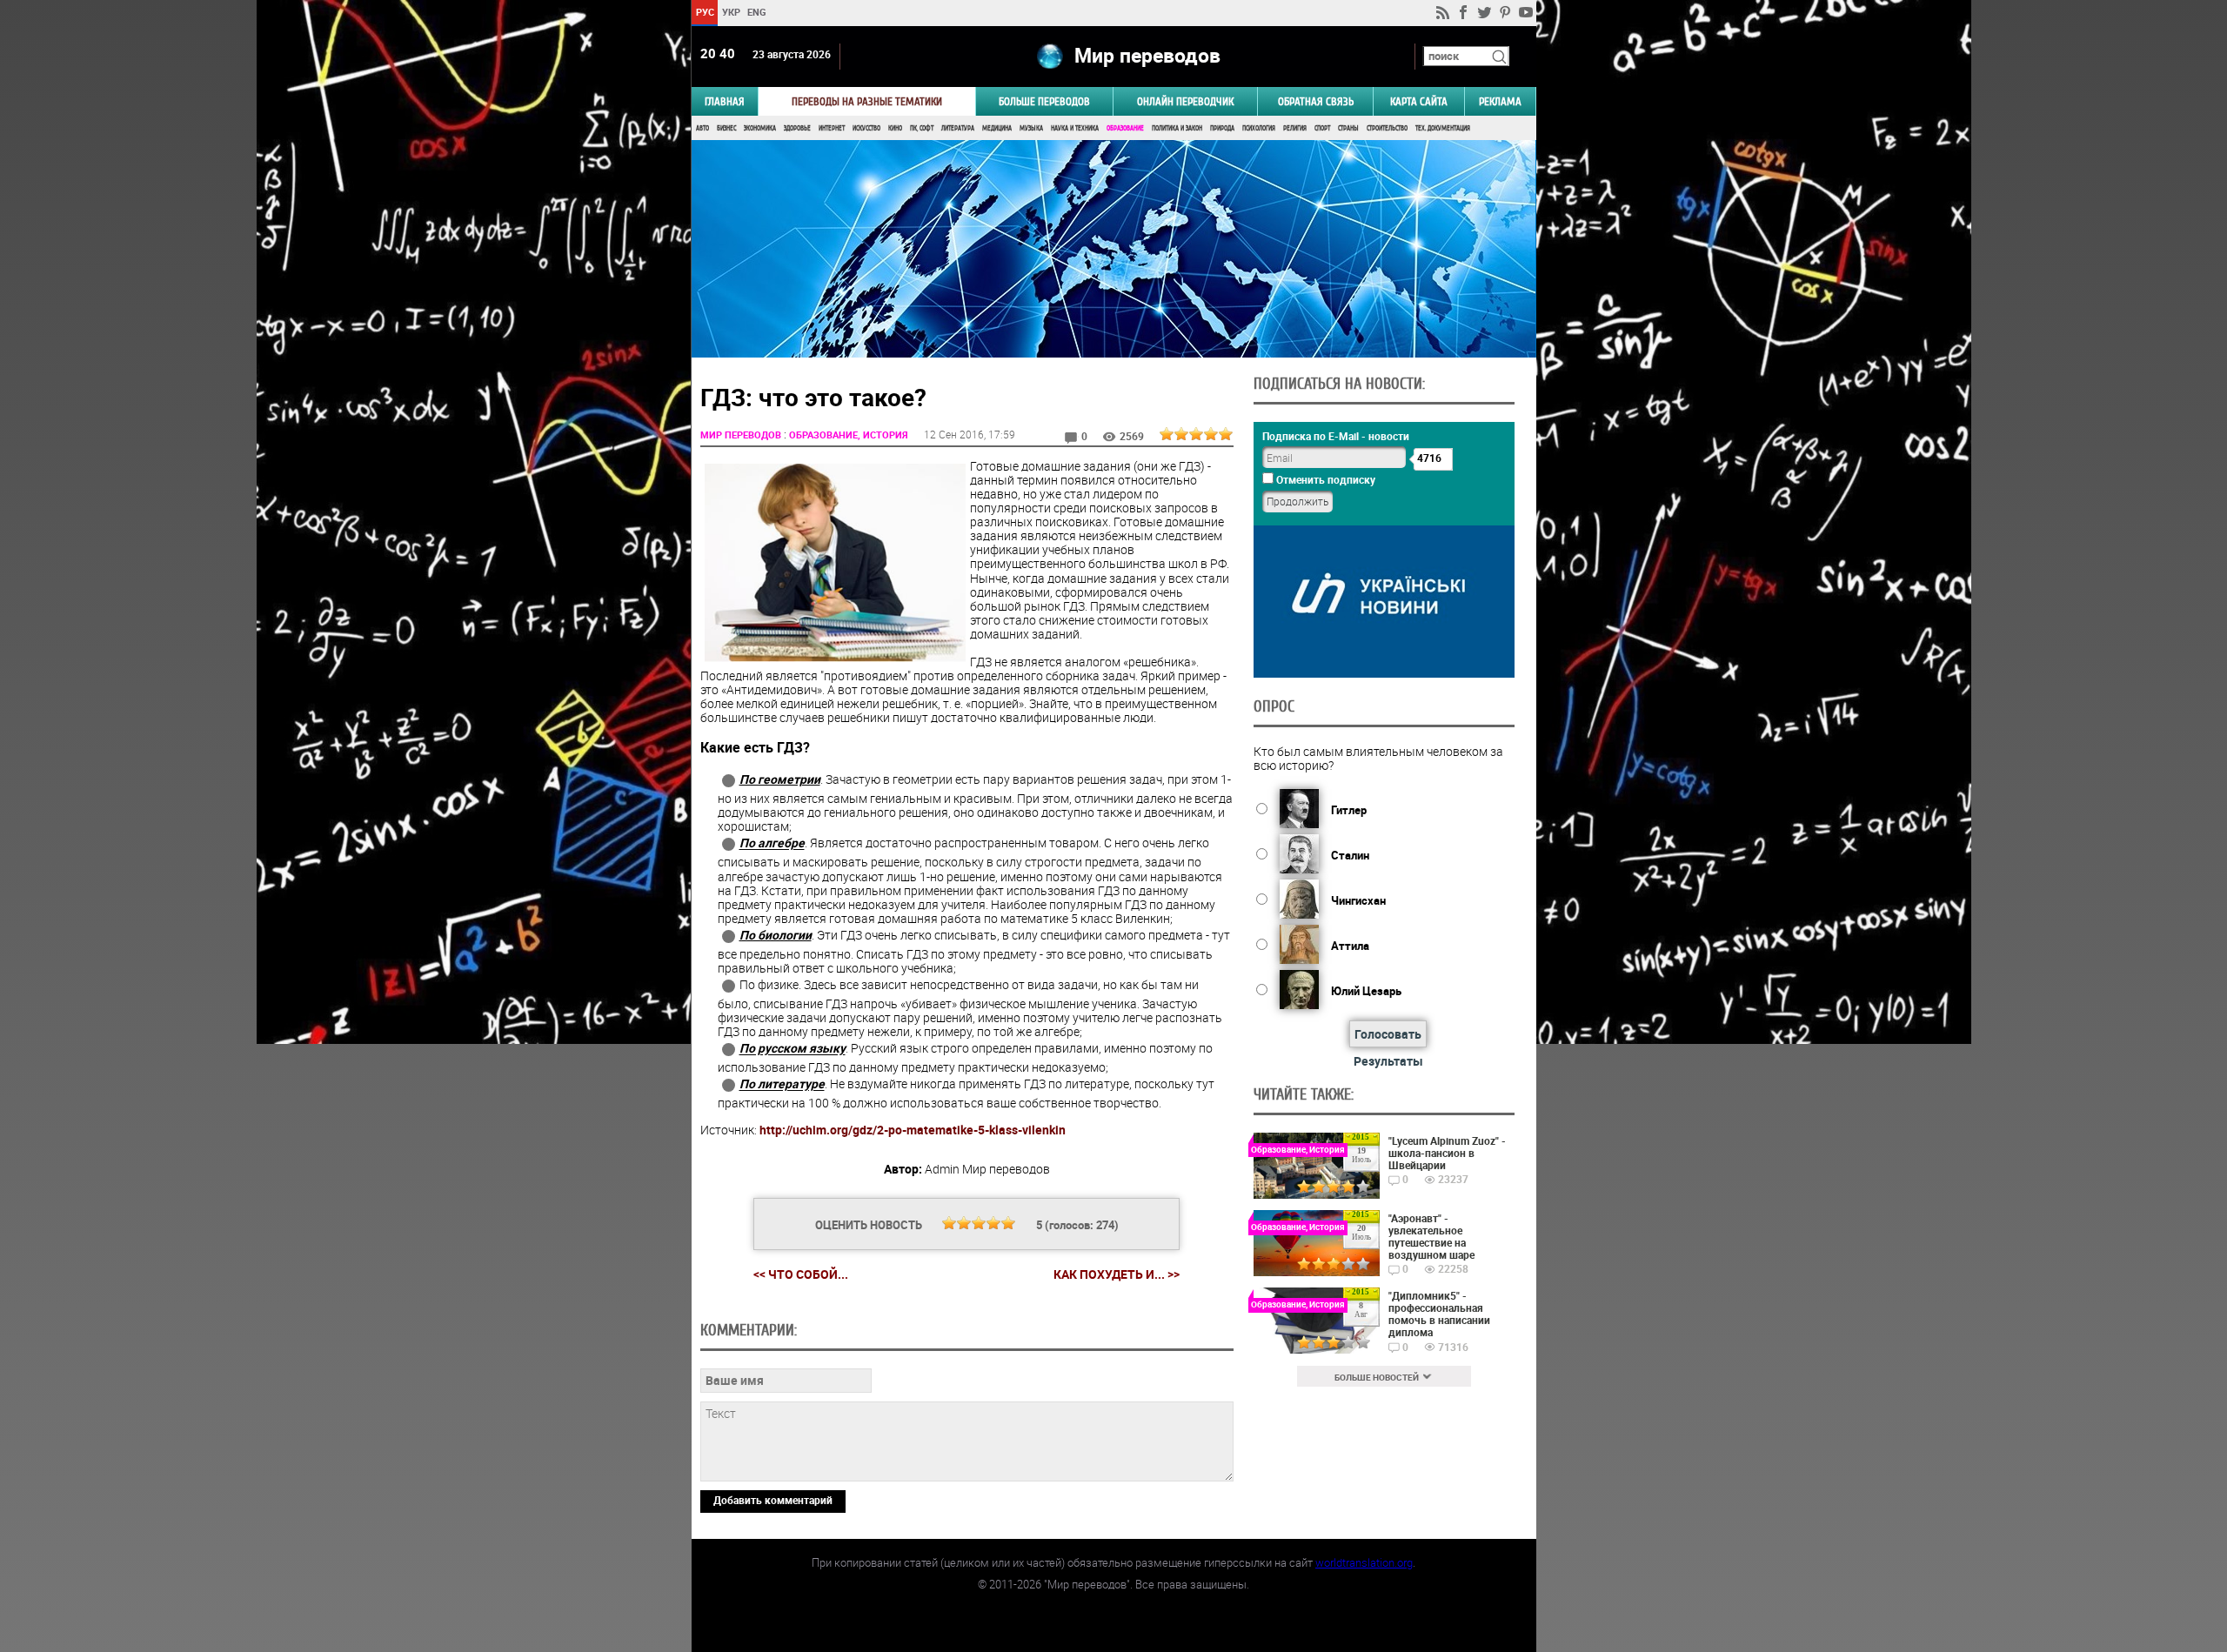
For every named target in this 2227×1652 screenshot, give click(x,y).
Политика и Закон (1177, 128)
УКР (730, 12)
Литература (958, 128)
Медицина (997, 128)
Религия (1295, 128)
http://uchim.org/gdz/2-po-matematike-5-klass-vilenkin (913, 1130)
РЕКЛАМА (1500, 101)
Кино (895, 128)
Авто (702, 128)
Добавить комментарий (773, 1500)
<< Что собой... (801, 1274)
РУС (704, 12)
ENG (757, 12)
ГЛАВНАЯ (725, 101)
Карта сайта (1419, 101)
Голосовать (1388, 1034)
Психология (1259, 128)
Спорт (1322, 128)
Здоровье (797, 128)
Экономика (760, 128)
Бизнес (726, 128)
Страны (1348, 128)
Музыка (1031, 128)
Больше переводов (1044, 101)
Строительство (1387, 128)
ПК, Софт (922, 128)
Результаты (1388, 1061)
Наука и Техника (1075, 128)
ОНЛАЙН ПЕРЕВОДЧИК (1185, 101)
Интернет (832, 128)
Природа (1222, 128)
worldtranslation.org (1364, 1562)
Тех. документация (1443, 128)
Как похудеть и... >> (1117, 1274)
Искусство (866, 128)
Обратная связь (1316, 101)
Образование (1125, 128)
